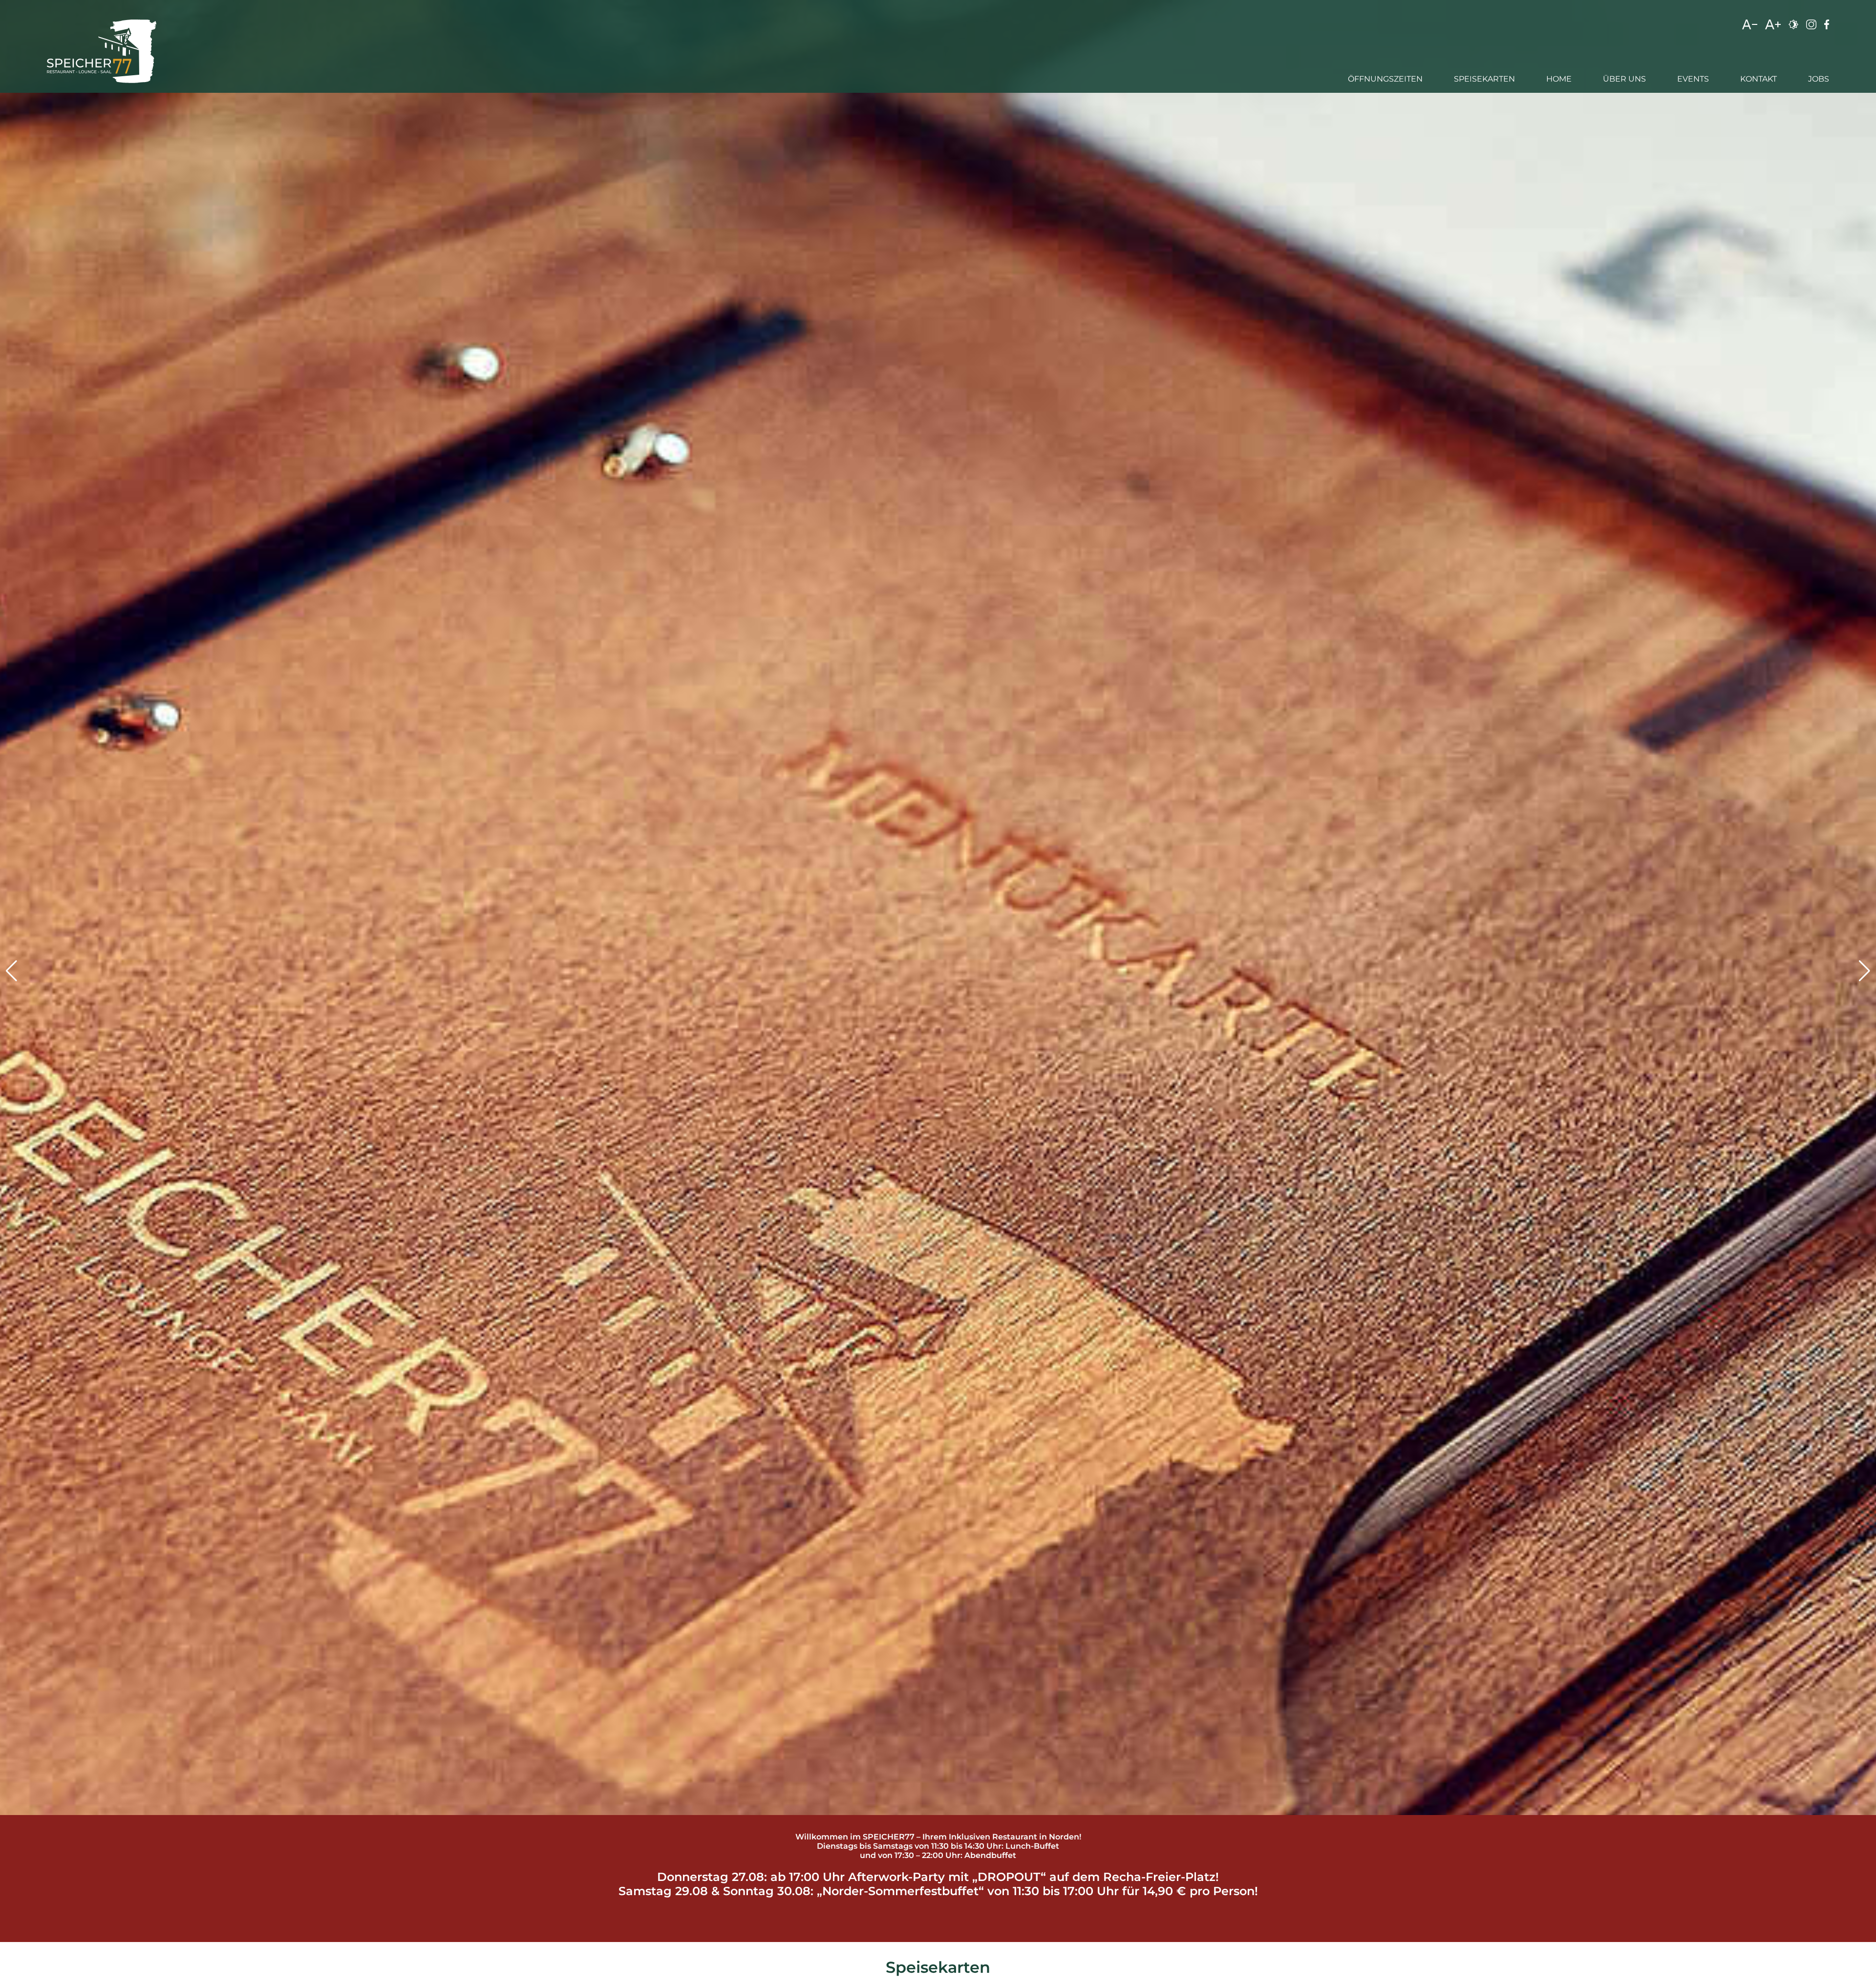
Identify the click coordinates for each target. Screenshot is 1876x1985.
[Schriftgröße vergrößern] (1773, 27)
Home (1559, 79)
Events (1693, 79)
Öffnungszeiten (1385, 79)
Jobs (1819, 79)
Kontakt (1759, 79)
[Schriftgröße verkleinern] (1750, 27)
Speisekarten (1484, 79)
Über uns (1624, 79)
